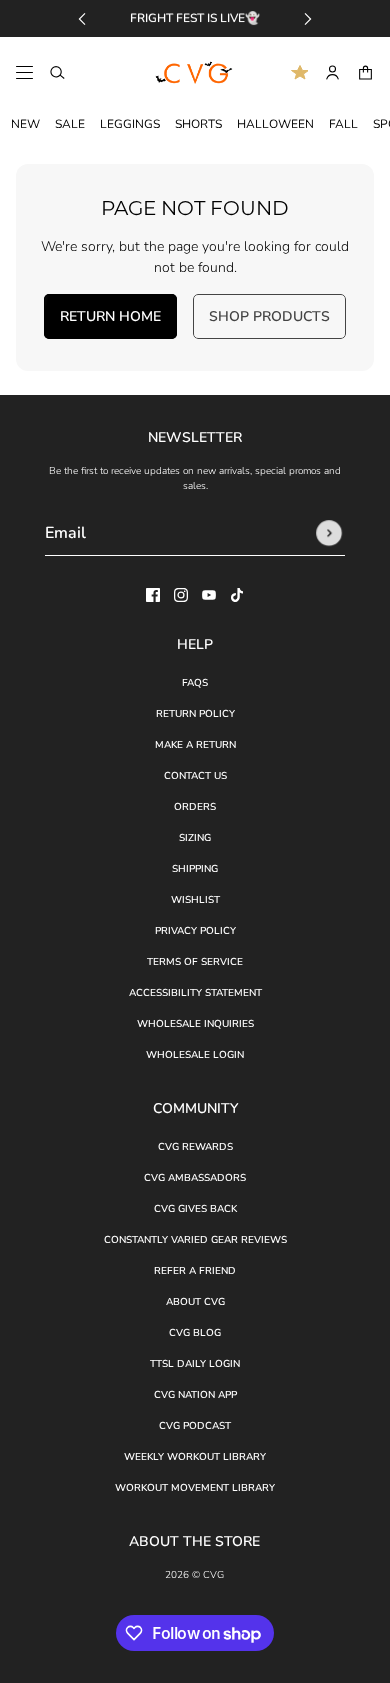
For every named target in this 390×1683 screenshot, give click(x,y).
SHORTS (198, 124)
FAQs (195, 683)
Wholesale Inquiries (195, 1024)
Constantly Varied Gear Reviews (195, 1240)
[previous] (82, 18)
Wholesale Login (195, 1055)
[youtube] (209, 595)
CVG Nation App (195, 1395)
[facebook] (153, 595)
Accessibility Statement (195, 993)
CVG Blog (195, 1333)
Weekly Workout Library (195, 1457)
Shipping (195, 869)
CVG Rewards (195, 1147)
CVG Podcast (195, 1426)
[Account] (332, 72)
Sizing (195, 838)
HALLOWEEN (275, 124)
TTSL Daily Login (195, 1364)
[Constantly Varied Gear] (195, 73)
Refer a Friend (195, 1271)
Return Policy (195, 714)
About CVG (195, 1302)
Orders (195, 807)
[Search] (57, 72)
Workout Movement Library (195, 1488)
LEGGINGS (130, 124)
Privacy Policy (195, 931)
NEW (25, 124)
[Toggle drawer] (24, 72)
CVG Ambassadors (195, 1178)
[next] (308, 18)
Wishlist (195, 900)
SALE (70, 124)
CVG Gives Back (195, 1209)
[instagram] (181, 595)
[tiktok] (237, 595)
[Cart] (365, 72)
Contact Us (195, 776)
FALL (343, 124)
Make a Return (195, 745)
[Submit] (329, 533)
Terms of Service (195, 962)
